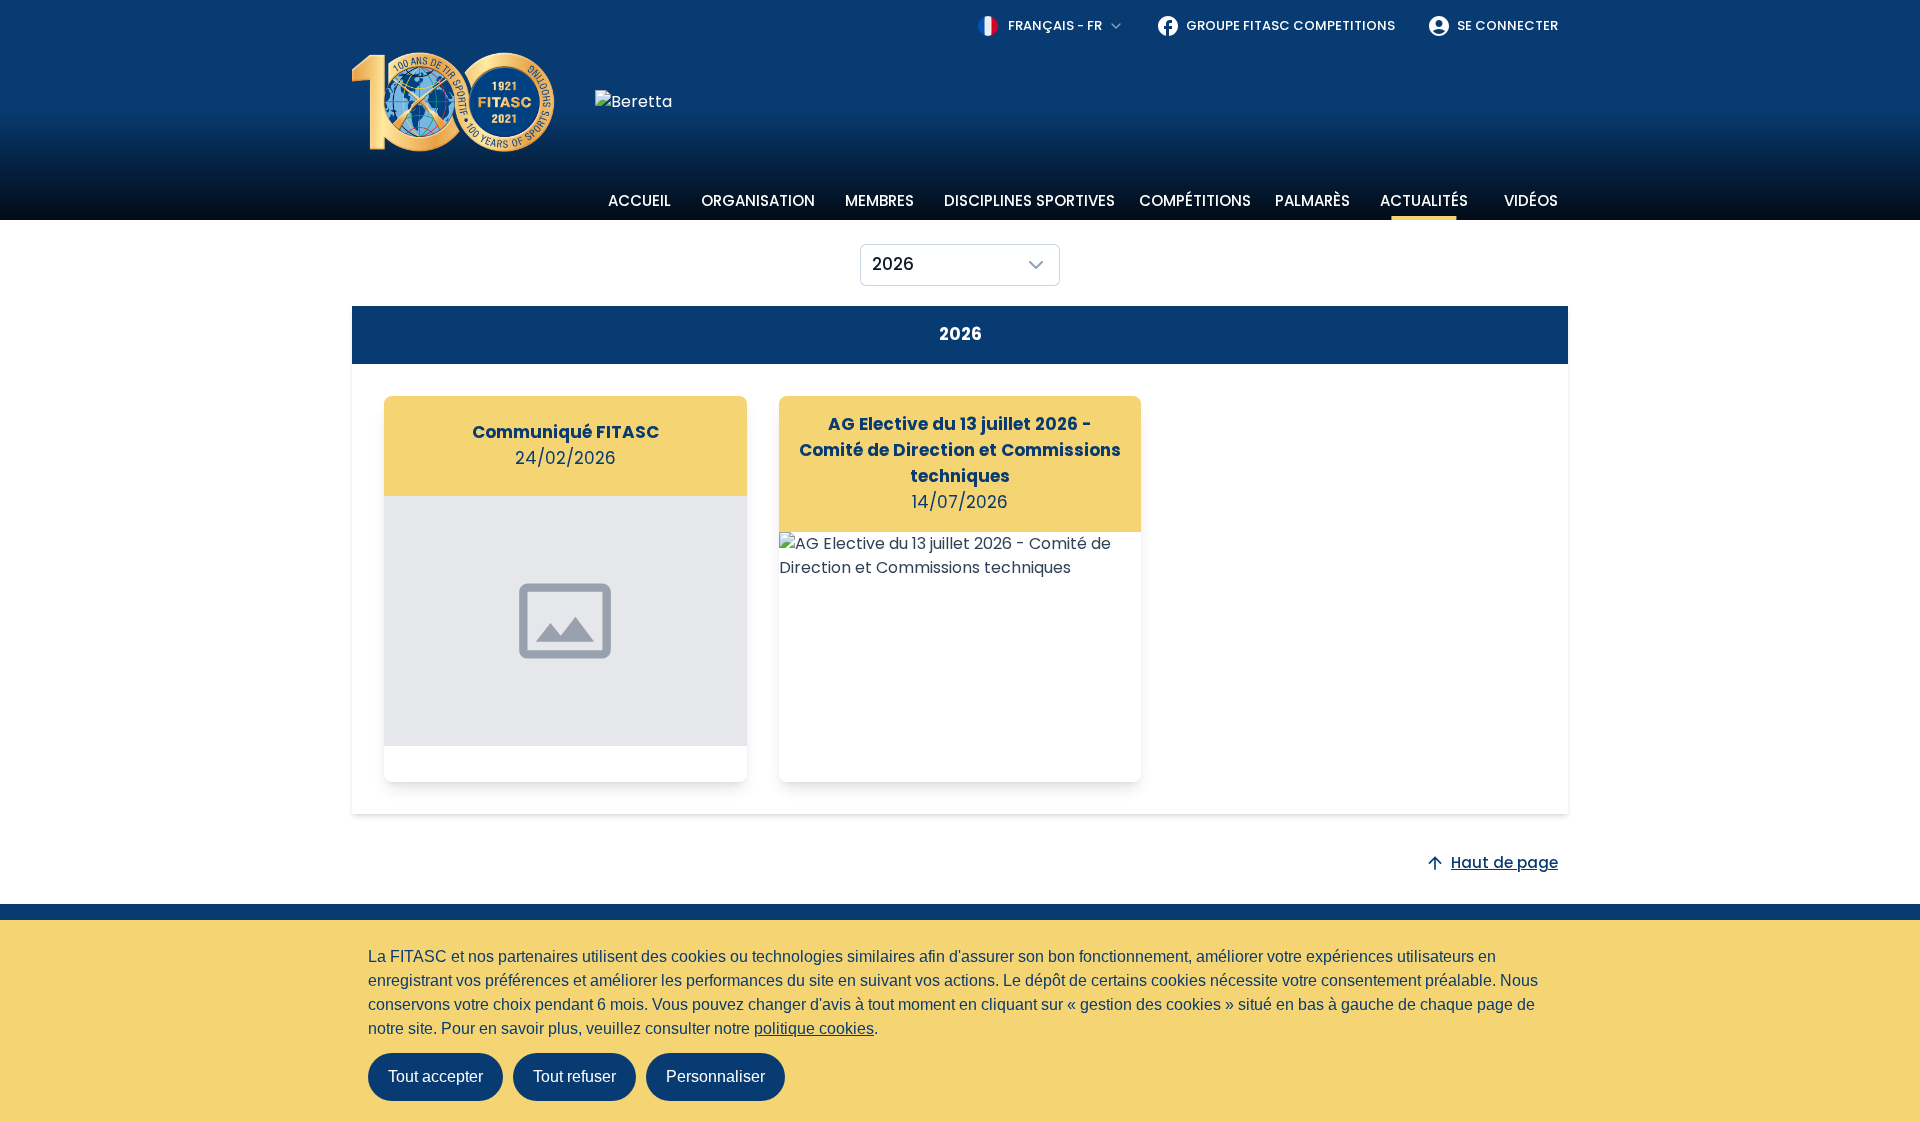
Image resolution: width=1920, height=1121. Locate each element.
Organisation (758, 200)
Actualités (1424, 200)
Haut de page (1504, 862)
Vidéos (1531, 200)
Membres (879, 200)
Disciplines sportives (1029, 200)
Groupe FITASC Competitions (1290, 25)
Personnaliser (715, 1076)
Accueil (639, 200)
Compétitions (1195, 200)
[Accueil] (453, 102)
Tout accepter (435, 1076)
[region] (1081, 102)
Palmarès (1312, 200)
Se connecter (1507, 25)
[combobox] (1051, 26)
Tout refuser (574, 1076)
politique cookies (814, 1028)
